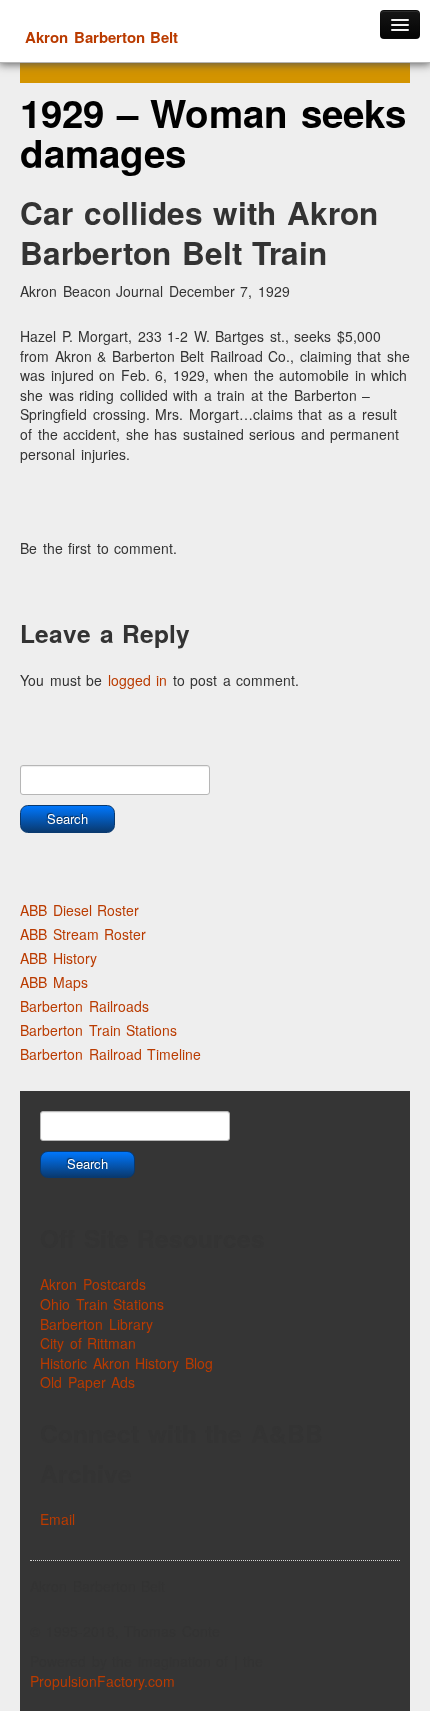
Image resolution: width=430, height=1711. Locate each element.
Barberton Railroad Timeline (110, 1054)
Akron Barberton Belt (101, 37)
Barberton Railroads (84, 1006)
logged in (138, 680)
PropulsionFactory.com (102, 1681)
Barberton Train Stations (98, 1030)
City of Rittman (88, 1343)
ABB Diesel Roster (79, 910)
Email (57, 1519)
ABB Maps (54, 982)
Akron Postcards (93, 1284)
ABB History (58, 958)
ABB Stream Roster (83, 934)
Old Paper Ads (87, 1382)
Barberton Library (96, 1324)
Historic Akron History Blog (126, 1363)
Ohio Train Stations (102, 1304)
